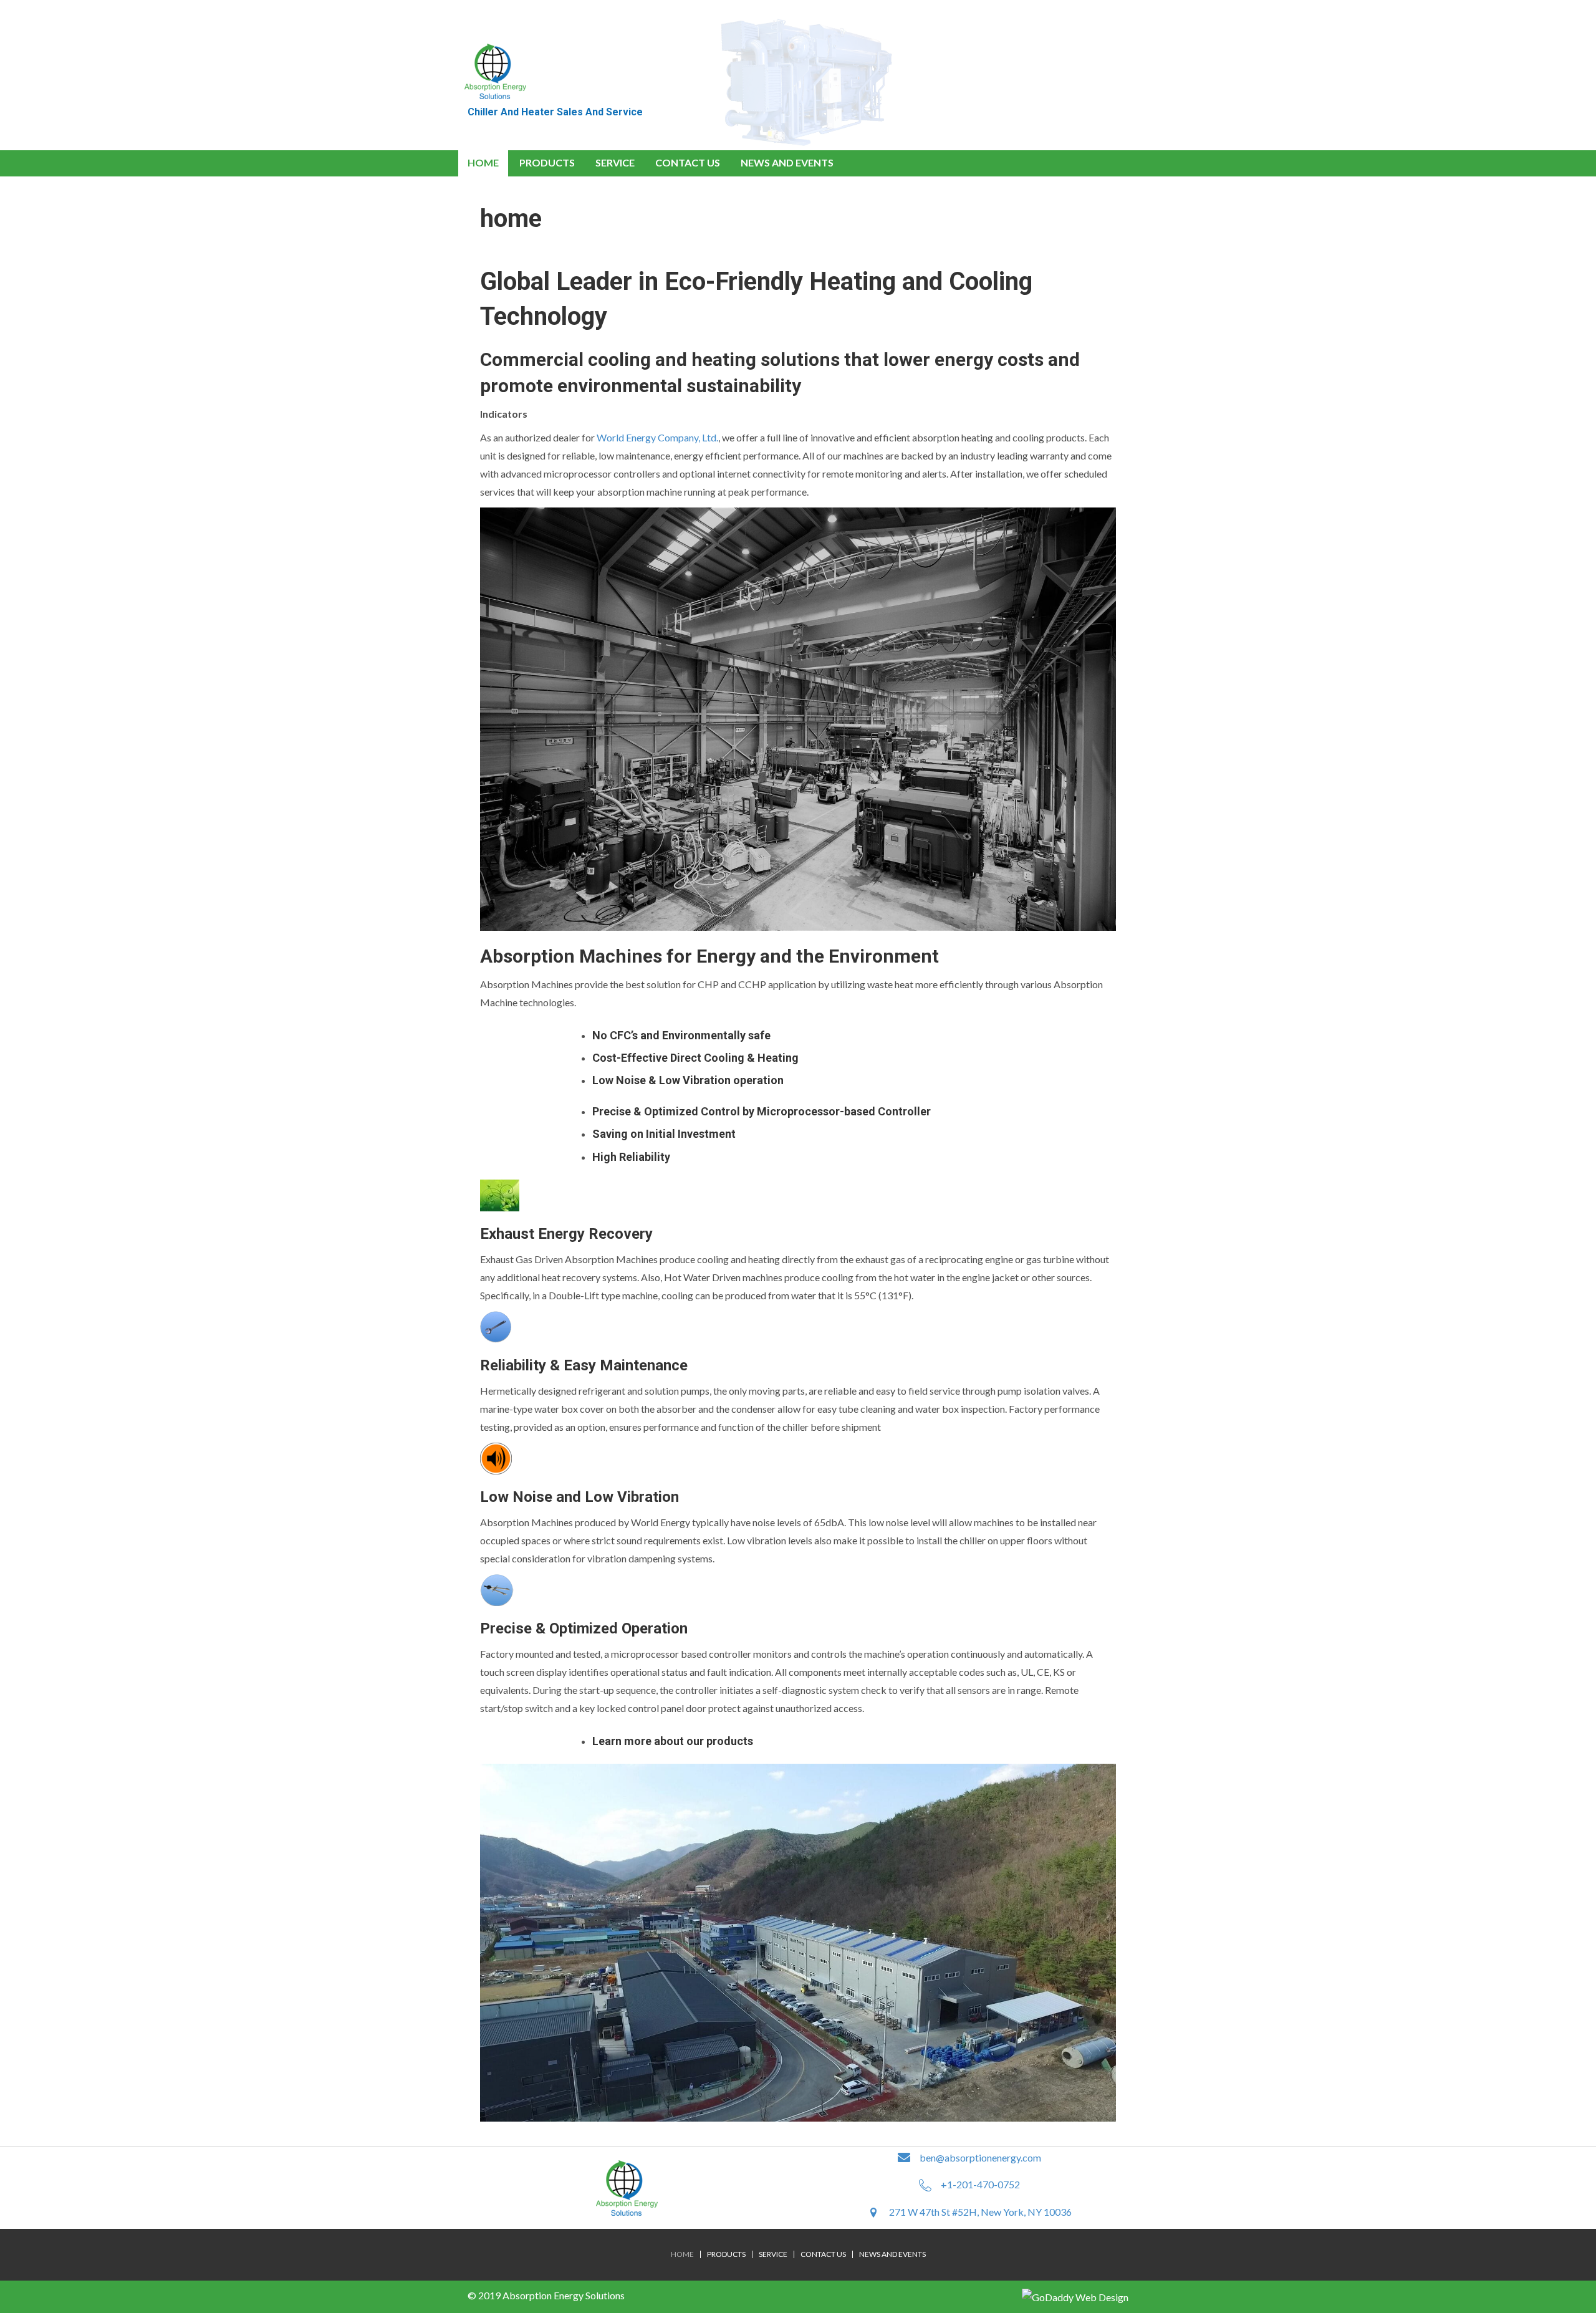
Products (726, 2254)
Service (773, 2254)
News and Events (892, 2254)
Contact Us (823, 2254)
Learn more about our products (673, 1741)
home (682, 2254)
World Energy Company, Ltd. (657, 437)
